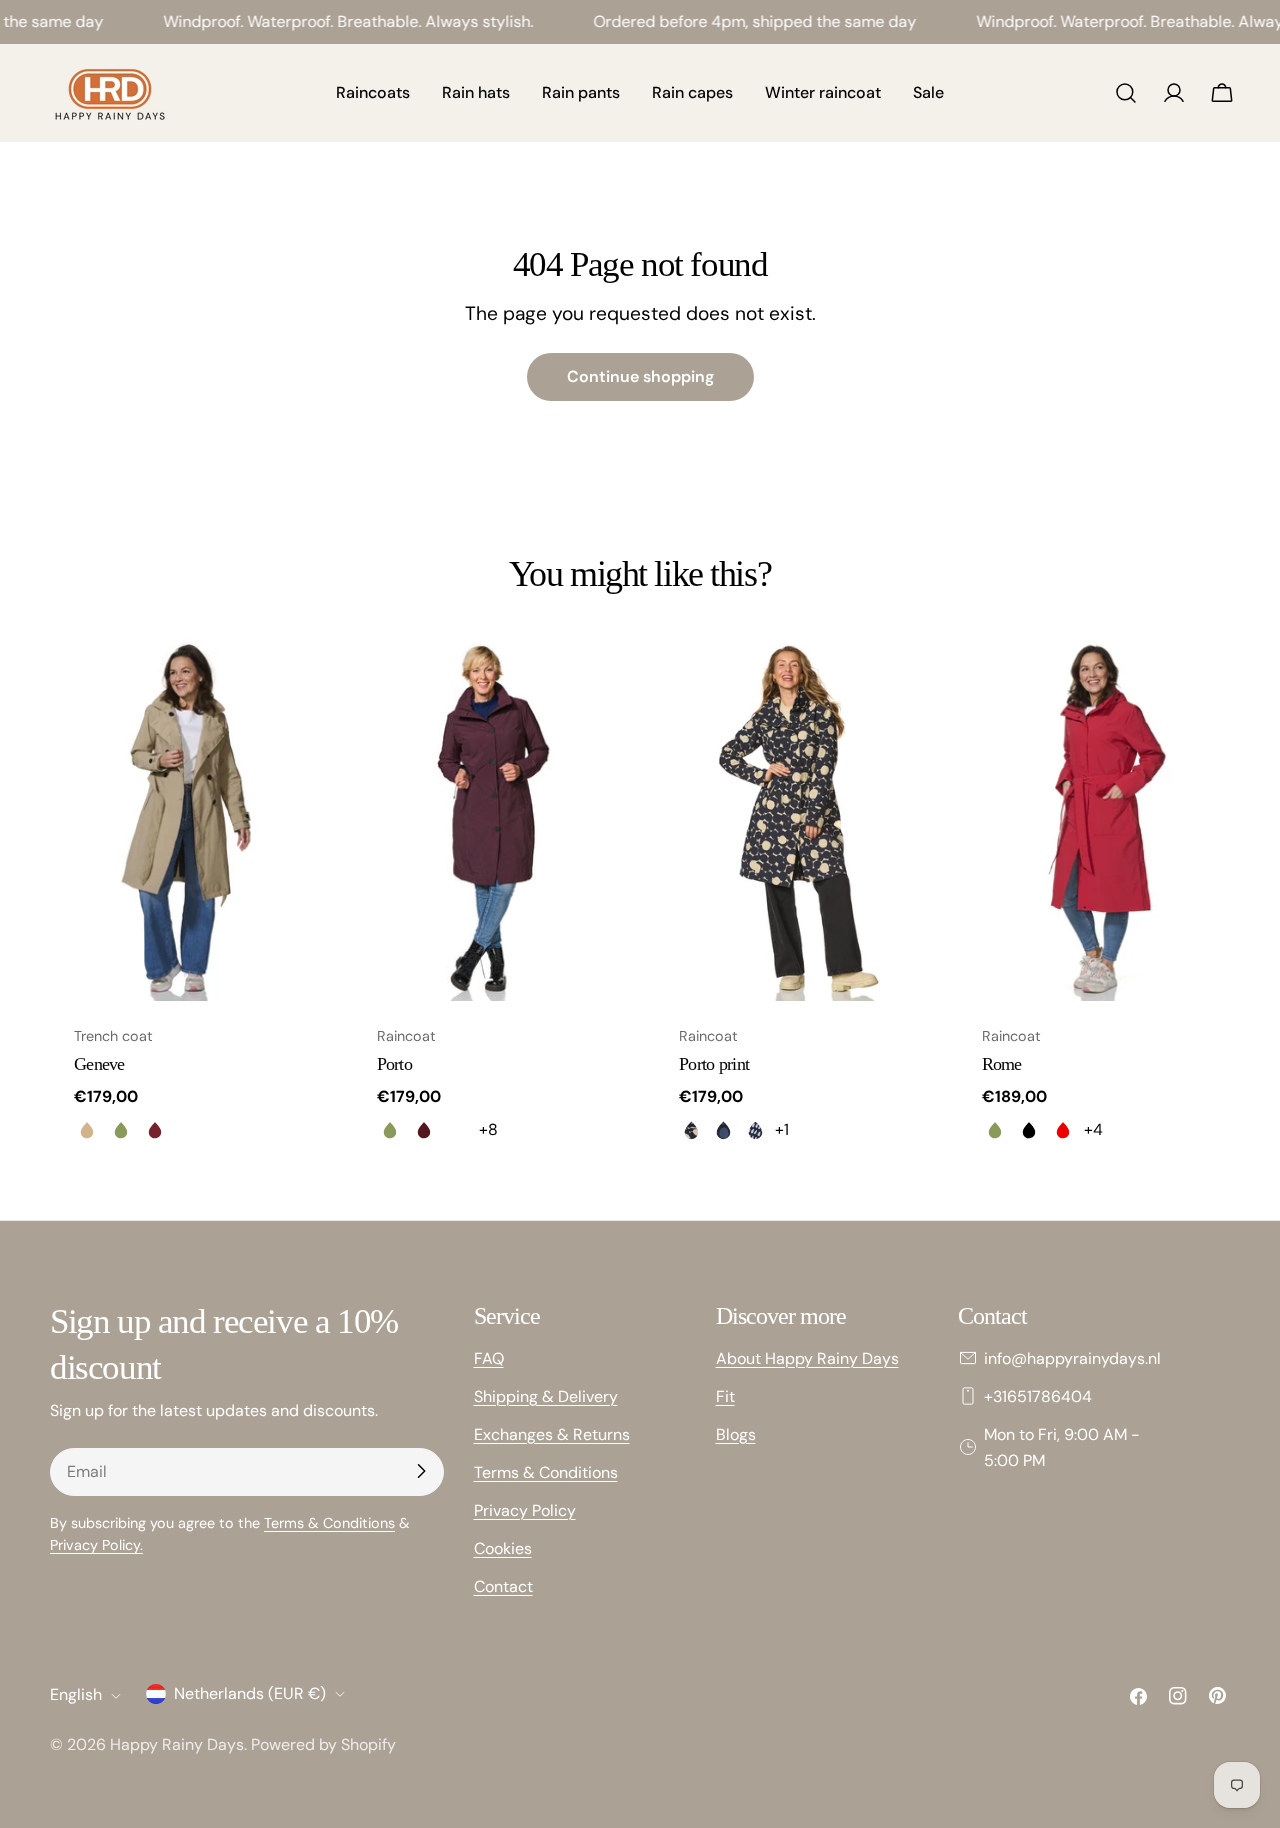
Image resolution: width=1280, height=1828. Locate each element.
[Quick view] (294, 682)
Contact (503, 1585)
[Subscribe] (421, 1471)
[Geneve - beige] (87, 1130)
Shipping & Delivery (546, 1395)
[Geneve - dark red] (155, 1130)
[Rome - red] (1063, 1130)
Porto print (714, 1064)
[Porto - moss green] (390, 1130)
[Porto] (489, 819)
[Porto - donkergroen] (458, 1130)
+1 (782, 1129)
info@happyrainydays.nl (1072, 1357)
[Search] (1126, 93)
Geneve (99, 1064)
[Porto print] (791, 819)
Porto (394, 1064)
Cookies (503, 1547)
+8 (488, 1129)
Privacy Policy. (96, 1544)
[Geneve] (186, 819)
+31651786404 (1038, 1395)
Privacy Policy (525, 1509)
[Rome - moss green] (995, 1130)
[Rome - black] (1029, 1130)
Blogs (736, 1433)
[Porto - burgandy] (424, 1130)
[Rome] (1094, 819)
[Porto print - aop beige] (691, 1130)
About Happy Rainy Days (807, 1357)
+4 (1093, 1129)
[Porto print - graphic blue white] (755, 1130)
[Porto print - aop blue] (723, 1130)
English (76, 1695)
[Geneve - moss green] (121, 1130)
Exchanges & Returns (552, 1433)
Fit (725, 1395)
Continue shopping (640, 376)
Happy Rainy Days (177, 1744)
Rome (1002, 1064)
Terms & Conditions (329, 1522)
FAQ (489, 1357)
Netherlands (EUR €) (250, 1693)
